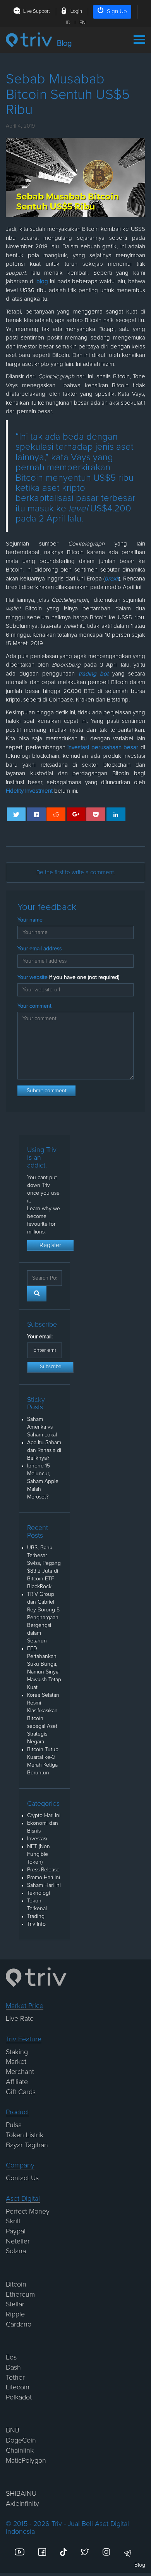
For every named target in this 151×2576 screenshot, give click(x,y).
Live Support (37, 11)
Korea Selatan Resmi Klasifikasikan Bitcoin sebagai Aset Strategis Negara (43, 1718)
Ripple (15, 2314)
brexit (112, 579)
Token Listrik (25, 2135)
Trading (36, 1916)
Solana (16, 2251)
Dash (13, 2368)
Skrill (13, 2221)
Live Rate (20, 2019)
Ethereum (20, 2295)
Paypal (16, 2231)
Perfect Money (28, 2212)
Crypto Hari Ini (44, 1815)
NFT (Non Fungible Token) (39, 1854)
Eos (11, 2358)
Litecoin (18, 2387)
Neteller (18, 2242)
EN (82, 23)
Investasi (37, 1839)
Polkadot (19, 2398)
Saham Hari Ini (44, 1885)
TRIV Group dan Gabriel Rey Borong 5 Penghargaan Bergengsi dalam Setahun (43, 1618)
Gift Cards (21, 2092)
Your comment (34, 1006)
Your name (30, 920)
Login (76, 11)
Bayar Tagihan (27, 2145)
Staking (17, 2052)
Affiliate (17, 2082)
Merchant (20, 2072)
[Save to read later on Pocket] (96, 814)
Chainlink (20, 2451)
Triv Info (36, 1924)
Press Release (43, 1870)
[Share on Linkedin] (116, 814)
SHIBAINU (21, 2494)
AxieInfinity (22, 2504)
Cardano (19, 2325)
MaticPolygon (26, 2461)
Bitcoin (16, 2285)
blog (42, 282)
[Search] (37, 1294)
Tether (15, 2378)
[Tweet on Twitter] (16, 814)
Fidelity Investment (29, 791)
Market (16, 2062)
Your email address (39, 949)
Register (50, 1245)
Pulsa (14, 2125)
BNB (13, 2430)
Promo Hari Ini (44, 1878)
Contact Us (22, 2178)
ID (68, 23)
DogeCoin (21, 2441)
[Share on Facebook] (36, 814)
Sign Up (117, 11)
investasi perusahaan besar (103, 748)
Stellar (15, 2304)
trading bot (94, 674)
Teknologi (39, 1893)
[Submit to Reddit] (56, 814)
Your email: (40, 1337)
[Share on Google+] (76, 814)
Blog (140, 2565)
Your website (68, 977)
